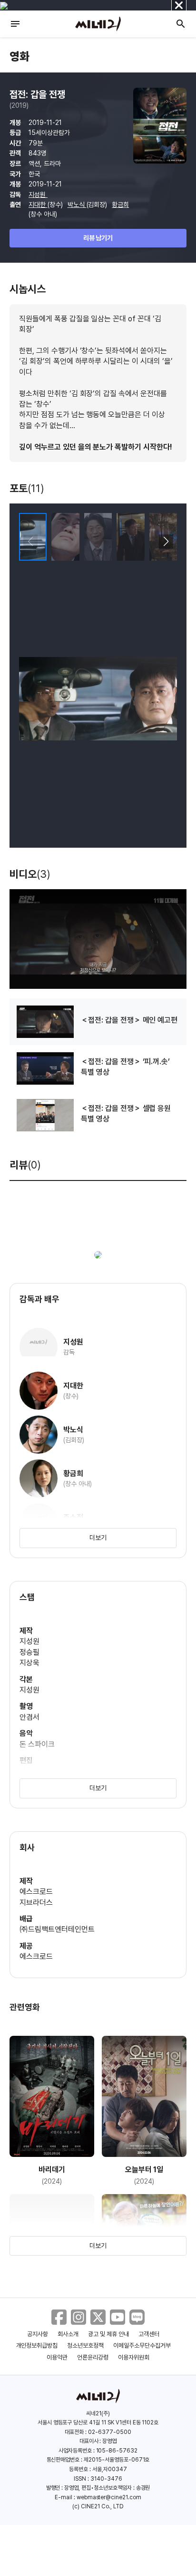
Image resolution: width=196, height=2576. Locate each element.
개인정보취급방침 (37, 2345)
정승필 (29, 1652)
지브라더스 (36, 1903)
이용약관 (57, 2357)
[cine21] (98, 24)
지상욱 (29, 1663)
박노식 (77, 205)
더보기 (98, 1538)
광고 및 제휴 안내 (108, 2334)
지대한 (38, 205)
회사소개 (68, 2334)
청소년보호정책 (85, 2345)
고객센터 (149, 2334)
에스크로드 (36, 1892)
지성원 (38, 195)
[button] (166, 542)
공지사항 (38, 2334)
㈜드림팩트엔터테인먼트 (57, 1929)
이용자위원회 (134, 2357)
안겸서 (29, 1717)
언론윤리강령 (93, 2357)
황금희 (120, 205)
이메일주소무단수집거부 (142, 2345)
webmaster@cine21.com (109, 2497)
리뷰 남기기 (98, 238)
